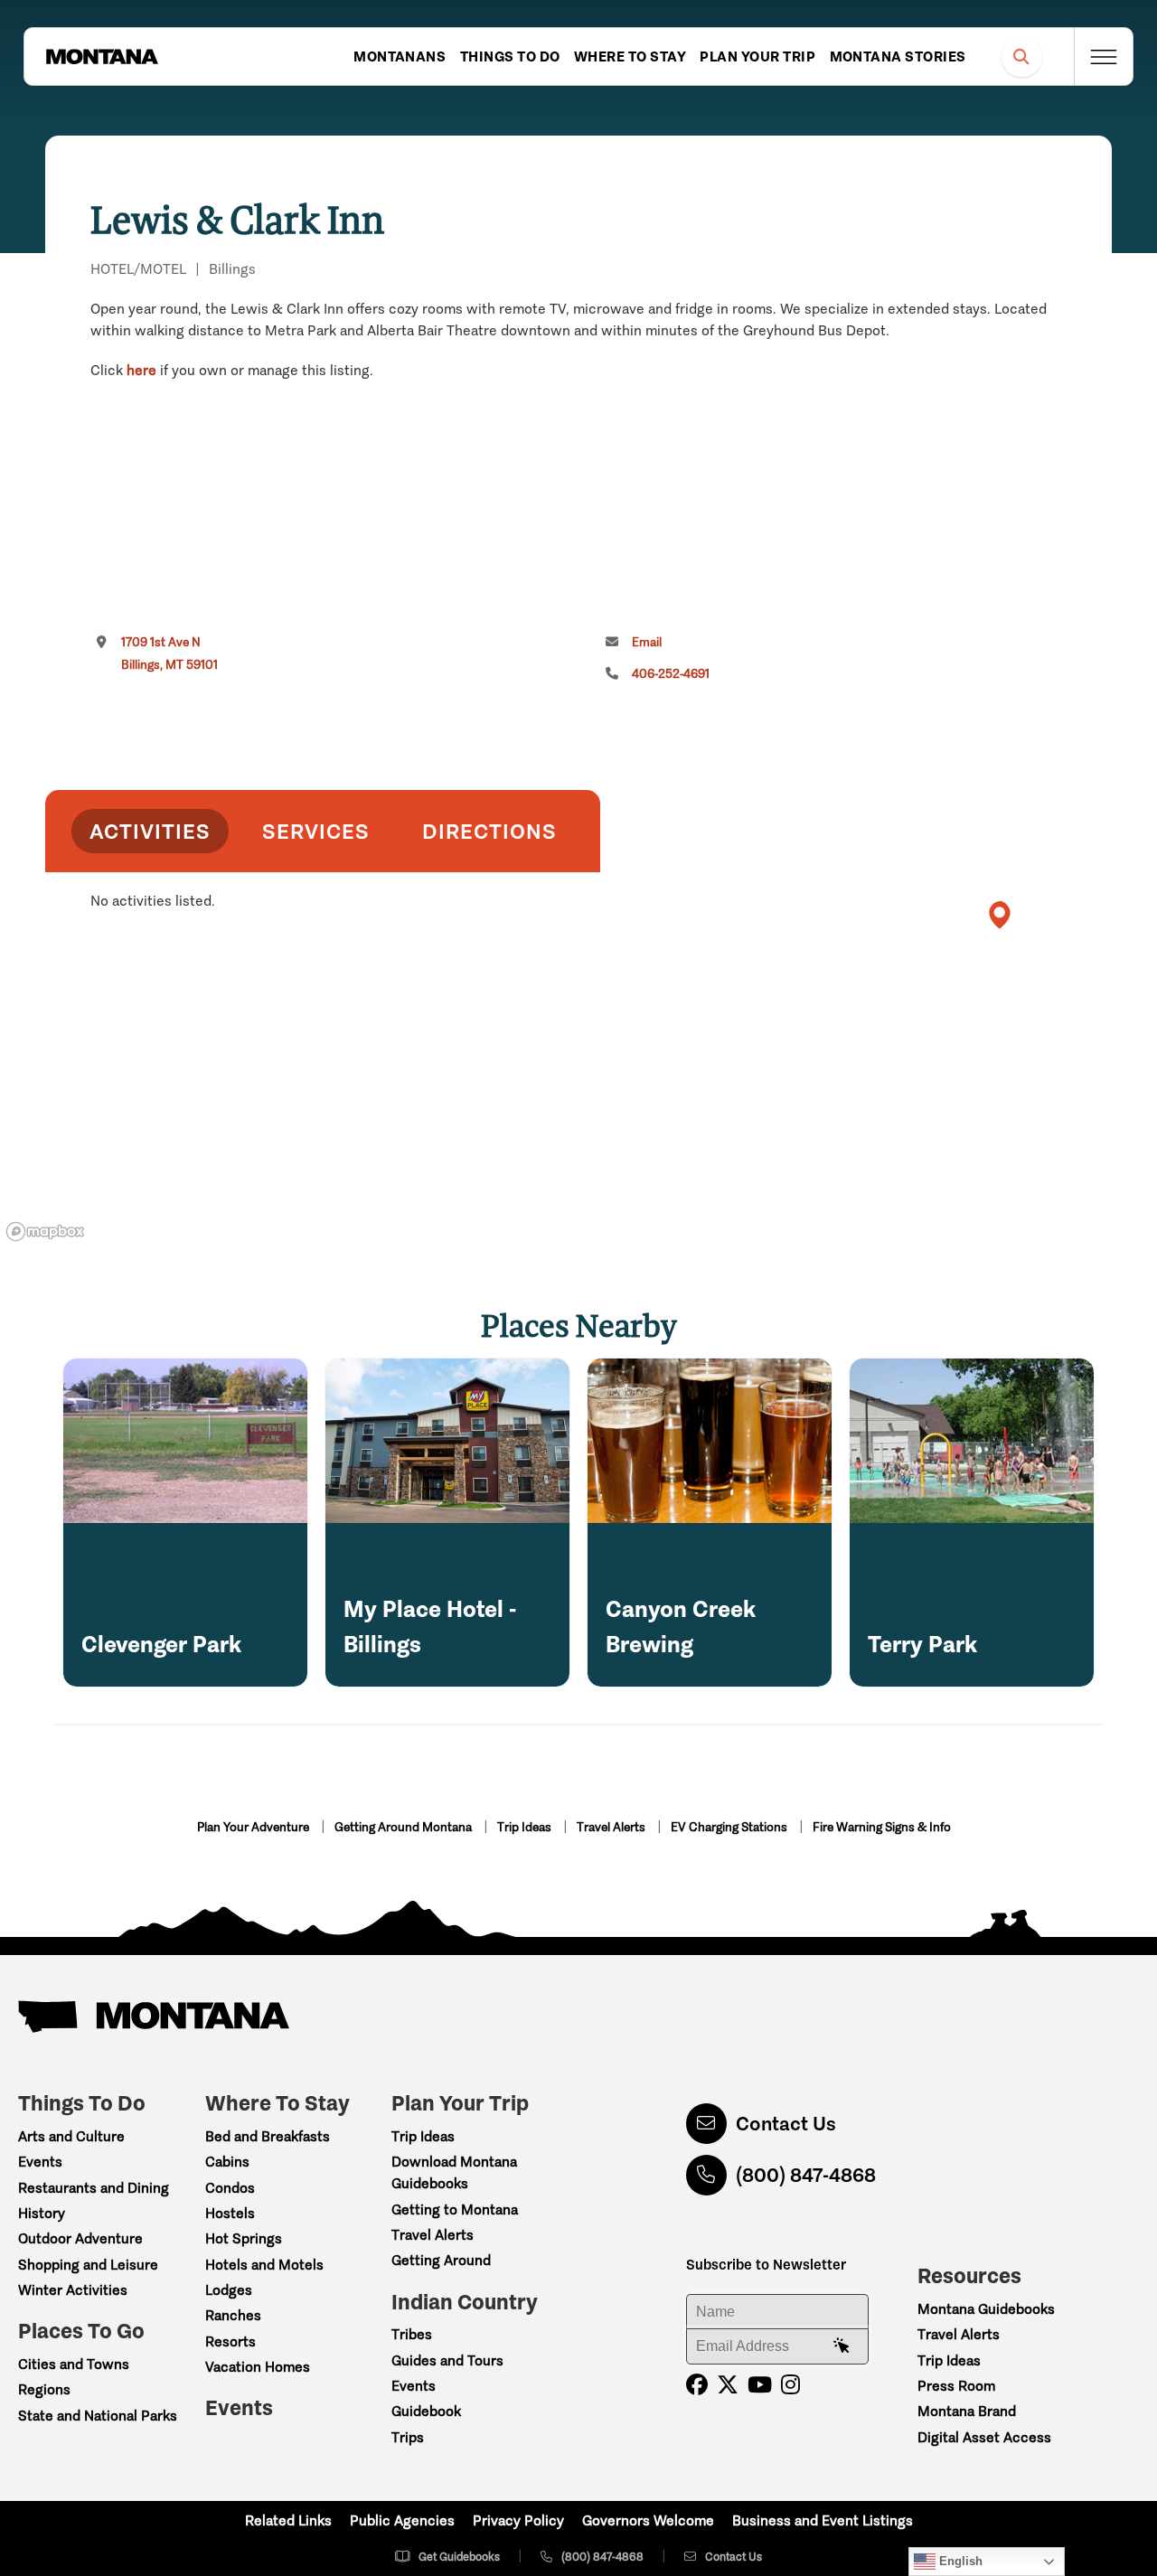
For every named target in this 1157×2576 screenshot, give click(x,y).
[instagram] (790, 2385)
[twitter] (728, 2385)
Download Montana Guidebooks (454, 2172)
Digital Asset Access (984, 2437)
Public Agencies (402, 2520)
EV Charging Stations (730, 1827)
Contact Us (786, 2124)
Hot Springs (244, 2238)
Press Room (956, 2386)
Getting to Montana (455, 2209)
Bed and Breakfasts (268, 2136)
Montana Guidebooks (986, 2309)
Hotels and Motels (264, 2265)
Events (40, 2162)
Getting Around (441, 2260)
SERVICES (316, 831)
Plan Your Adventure (254, 1827)
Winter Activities (73, 2290)
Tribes (412, 2334)
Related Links (288, 2520)
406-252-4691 (671, 674)
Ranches (233, 2315)
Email (647, 642)
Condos (230, 2188)
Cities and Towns (74, 2364)
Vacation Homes (258, 2367)
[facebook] (697, 2385)
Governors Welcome (648, 2520)
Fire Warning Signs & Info (882, 1827)
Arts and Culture (71, 2136)
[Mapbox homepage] (45, 1232)
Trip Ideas (526, 1827)
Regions (44, 2389)
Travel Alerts (612, 1827)
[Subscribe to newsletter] (842, 2346)
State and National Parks (98, 2416)
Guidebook (426, 2411)
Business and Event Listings (823, 2520)
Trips (408, 2437)
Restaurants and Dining (94, 2188)
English (959, 2561)
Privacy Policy (518, 2520)
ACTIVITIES (150, 831)
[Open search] (1022, 56)
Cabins (227, 2162)
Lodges (229, 2290)
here (141, 370)
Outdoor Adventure (80, 2238)
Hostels (230, 2213)
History (42, 2213)
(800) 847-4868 (806, 2175)
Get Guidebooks (459, 2557)
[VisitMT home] (102, 57)
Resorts (230, 2341)
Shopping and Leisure (88, 2265)
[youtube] (760, 2385)
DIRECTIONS (489, 831)
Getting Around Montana (404, 1827)
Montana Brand (967, 2411)
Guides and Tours (447, 2360)
